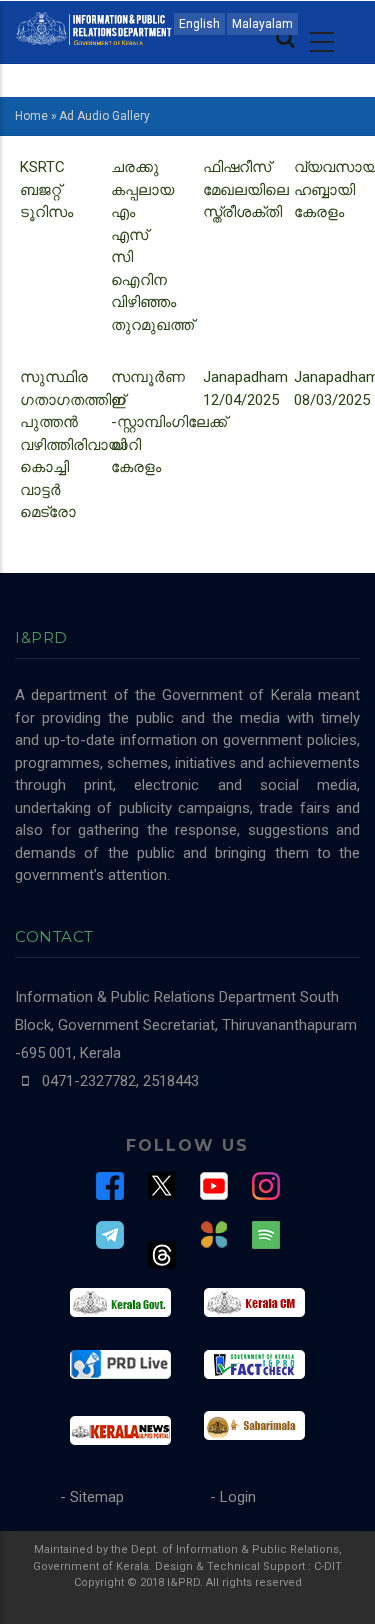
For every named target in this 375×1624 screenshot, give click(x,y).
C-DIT (328, 1566)
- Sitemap (92, 1497)
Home (31, 116)
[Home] (94, 27)
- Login (233, 1497)
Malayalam (262, 24)
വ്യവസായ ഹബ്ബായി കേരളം (263, 169)
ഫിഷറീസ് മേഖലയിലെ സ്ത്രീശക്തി (171, 169)
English (199, 24)
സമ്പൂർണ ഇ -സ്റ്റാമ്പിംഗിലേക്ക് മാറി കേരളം (169, 422)
